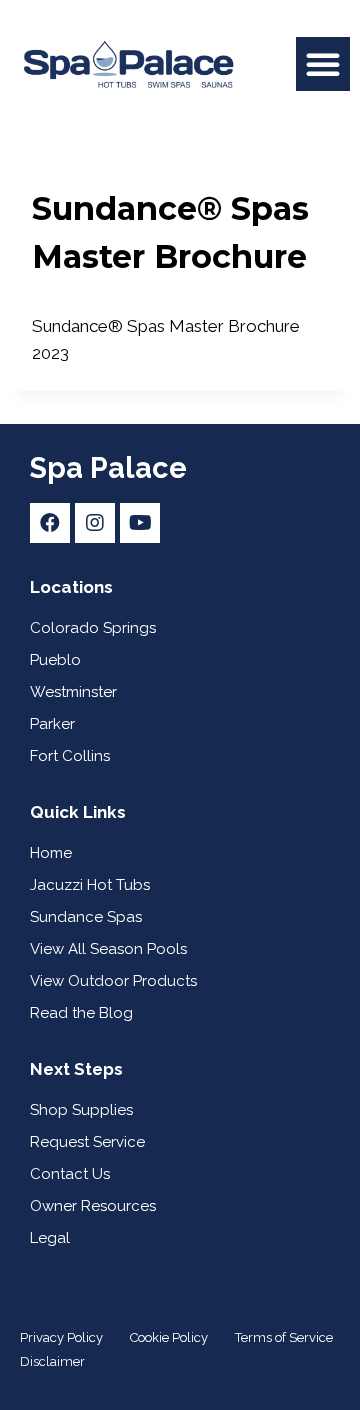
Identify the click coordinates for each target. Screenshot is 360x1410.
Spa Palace (108, 468)
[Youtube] (140, 523)
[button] (323, 64)
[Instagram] (95, 523)
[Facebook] (50, 523)
